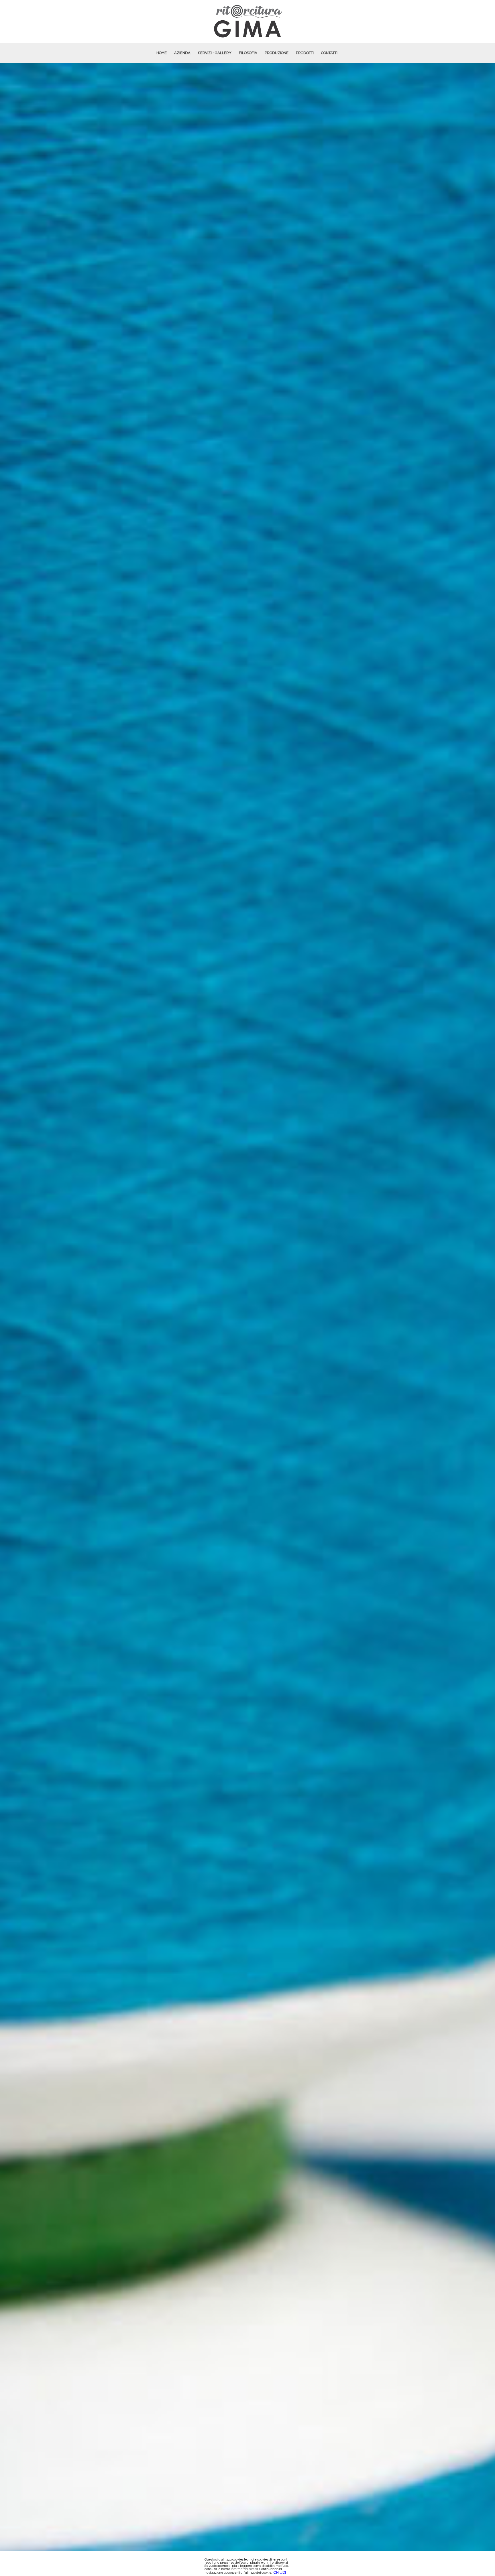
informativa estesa (244, 2569)
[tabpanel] (247, 1319)
